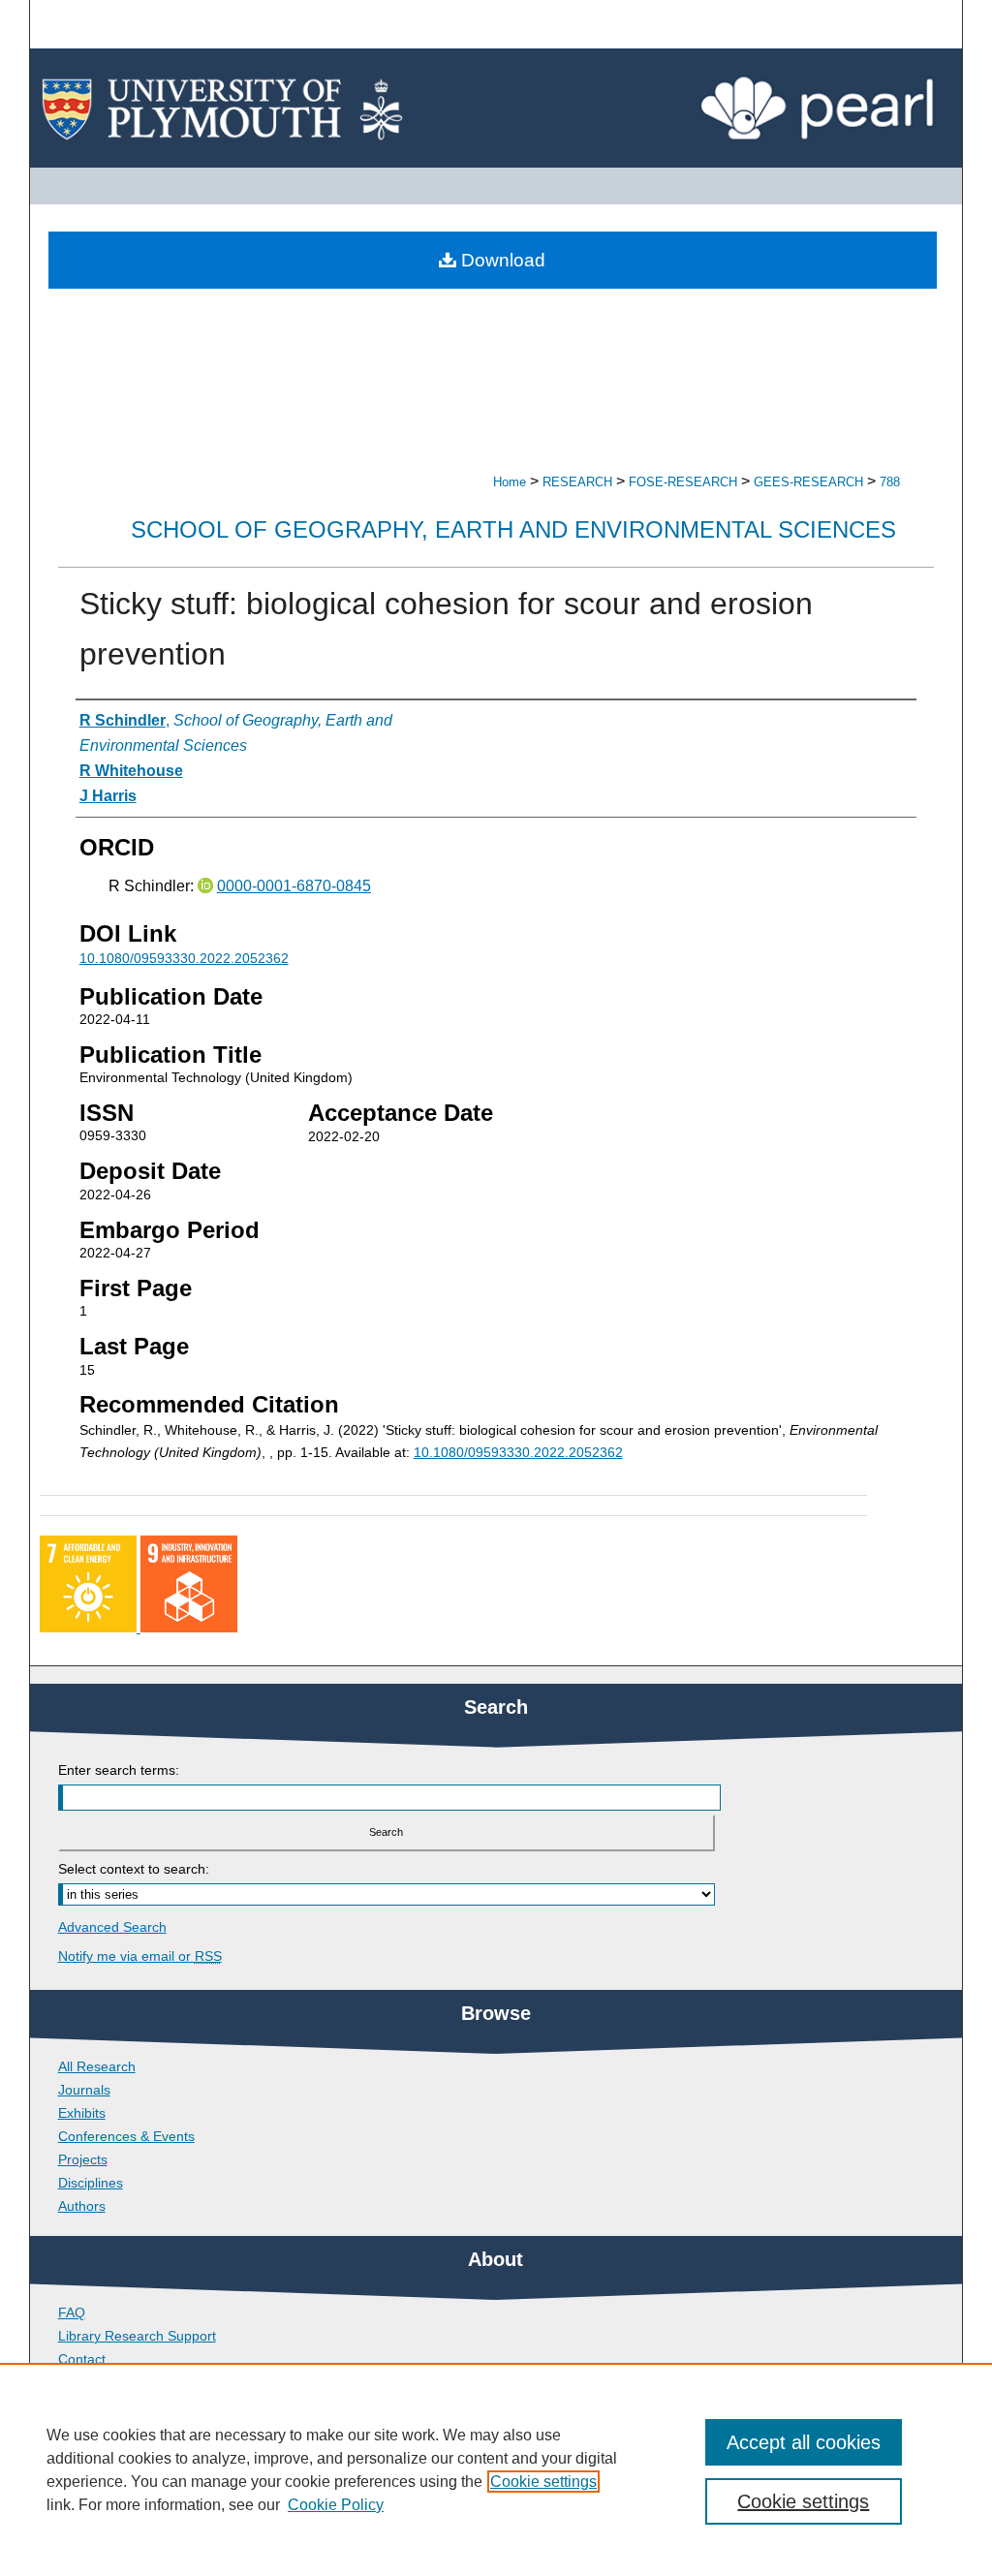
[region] (496, 2469)
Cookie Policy (336, 2505)
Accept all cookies (804, 2442)
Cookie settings (543, 2482)
